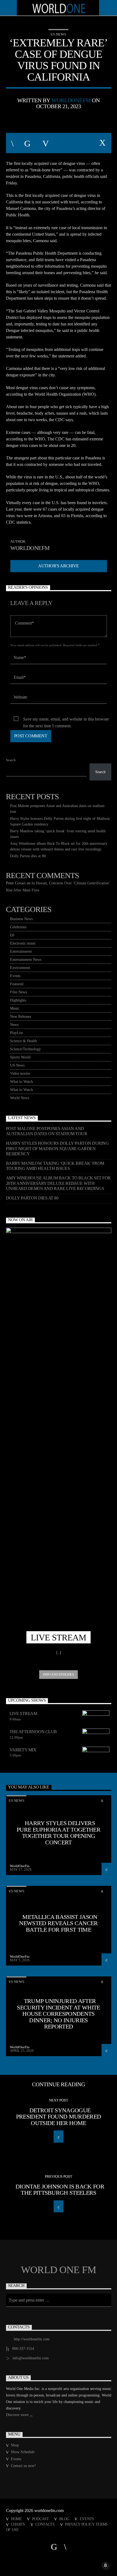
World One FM (59, 2270)
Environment (20, 968)
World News (20, 1098)
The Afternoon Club (33, 1732)
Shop (15, 2445)
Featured (17, 984)
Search (11, 760)
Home (16, 2519)
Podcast (41, 2519)
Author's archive (58, 566)
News (14, 1025)
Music (15, 1008)
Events (15, 976)
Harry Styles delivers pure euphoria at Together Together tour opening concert (59, 1833)
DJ (12, 935)
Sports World (20, 1057)
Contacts (45, 2524)
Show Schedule (23, 2452)
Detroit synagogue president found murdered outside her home (59, 2117)
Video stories (20, 1073)
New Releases (21, 1017)
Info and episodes (58, 1674)
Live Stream (23, 1713)
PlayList (16, 1033)
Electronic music (23, 943)
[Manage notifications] (106, 2565)
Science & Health (24, 1041)
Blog (64, 2519)
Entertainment (21, 951)
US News (58, 34)
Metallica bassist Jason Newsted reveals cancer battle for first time (58, 1923)
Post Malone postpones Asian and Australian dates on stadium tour (47, 1131)
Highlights (18, 1000)
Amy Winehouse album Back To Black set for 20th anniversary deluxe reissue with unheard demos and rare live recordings (58, 1183)
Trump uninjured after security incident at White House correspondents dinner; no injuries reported (59, 2014)
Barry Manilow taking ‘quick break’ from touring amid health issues (55, 1166)
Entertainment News (26, 960)
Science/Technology (25, 1049)
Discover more (18, 2415)
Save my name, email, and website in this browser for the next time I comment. (66, 720)
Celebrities (18, 927)
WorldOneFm (71, 100)
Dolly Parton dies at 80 (28, 856)
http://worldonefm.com (32, 2339)
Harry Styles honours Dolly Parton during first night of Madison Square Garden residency (57, 1148)
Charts (18, 2524)
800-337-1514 (23, 2349)
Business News (21, 919)
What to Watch (21, 1082)
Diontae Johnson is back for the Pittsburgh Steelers (60, 2190)
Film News (19, 992)
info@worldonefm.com (31, 2358)
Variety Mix (23, 1750)
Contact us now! (23, 2466)
